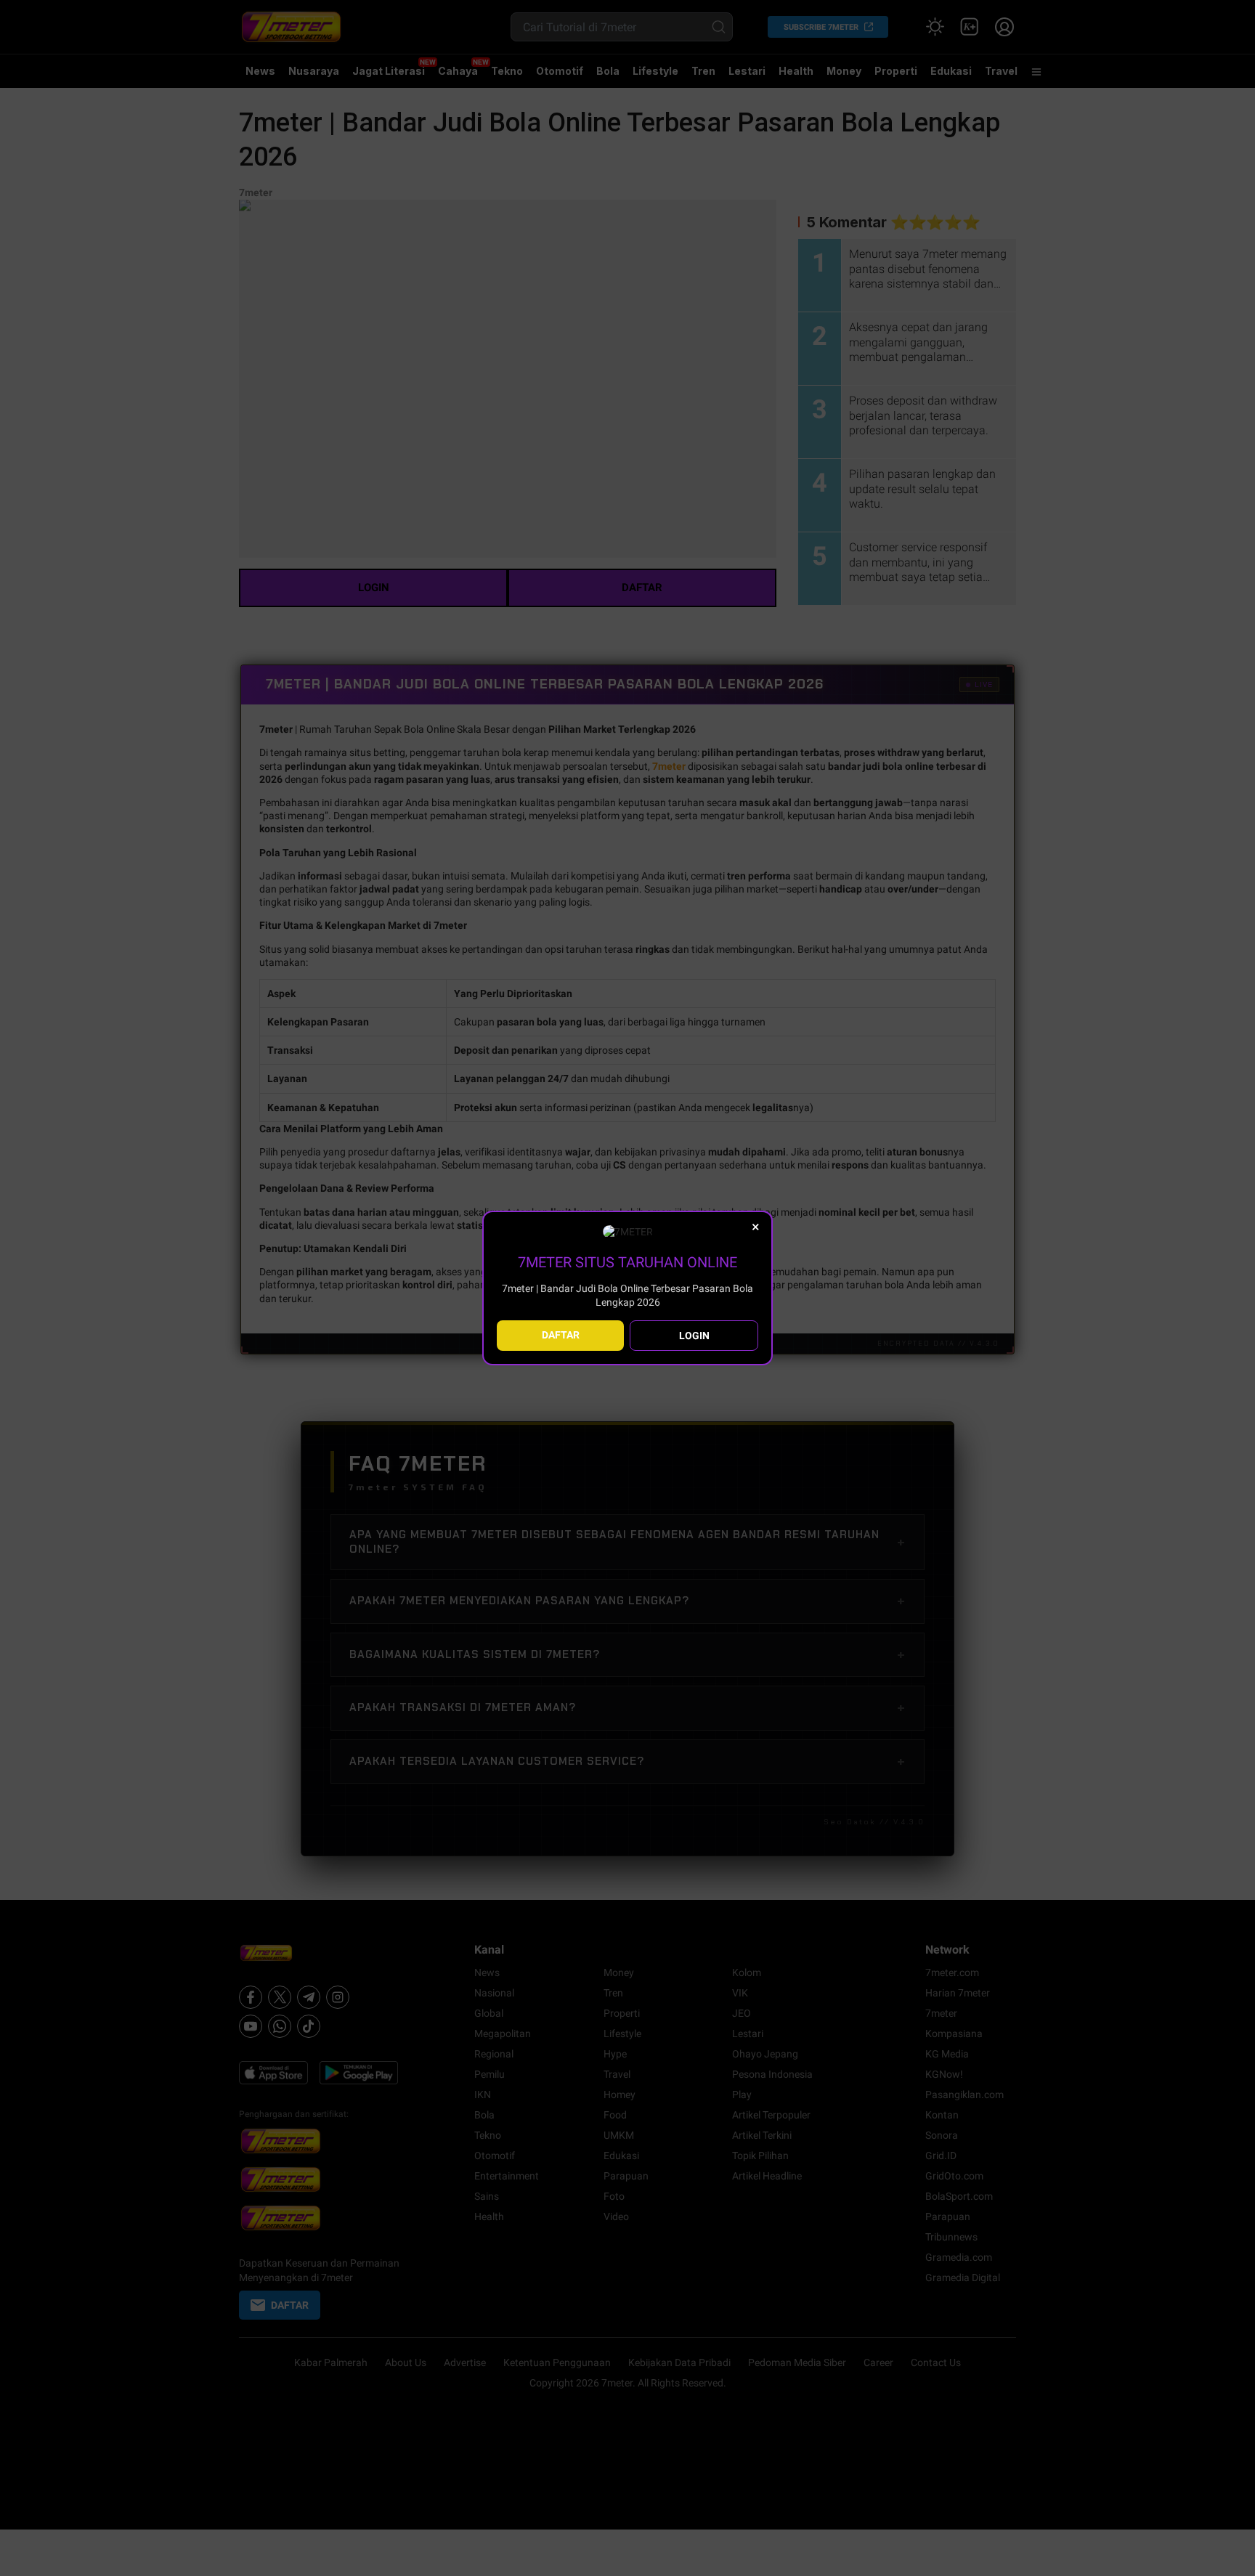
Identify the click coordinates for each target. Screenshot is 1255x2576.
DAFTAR (561, 1335)
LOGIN (694, 1336)
